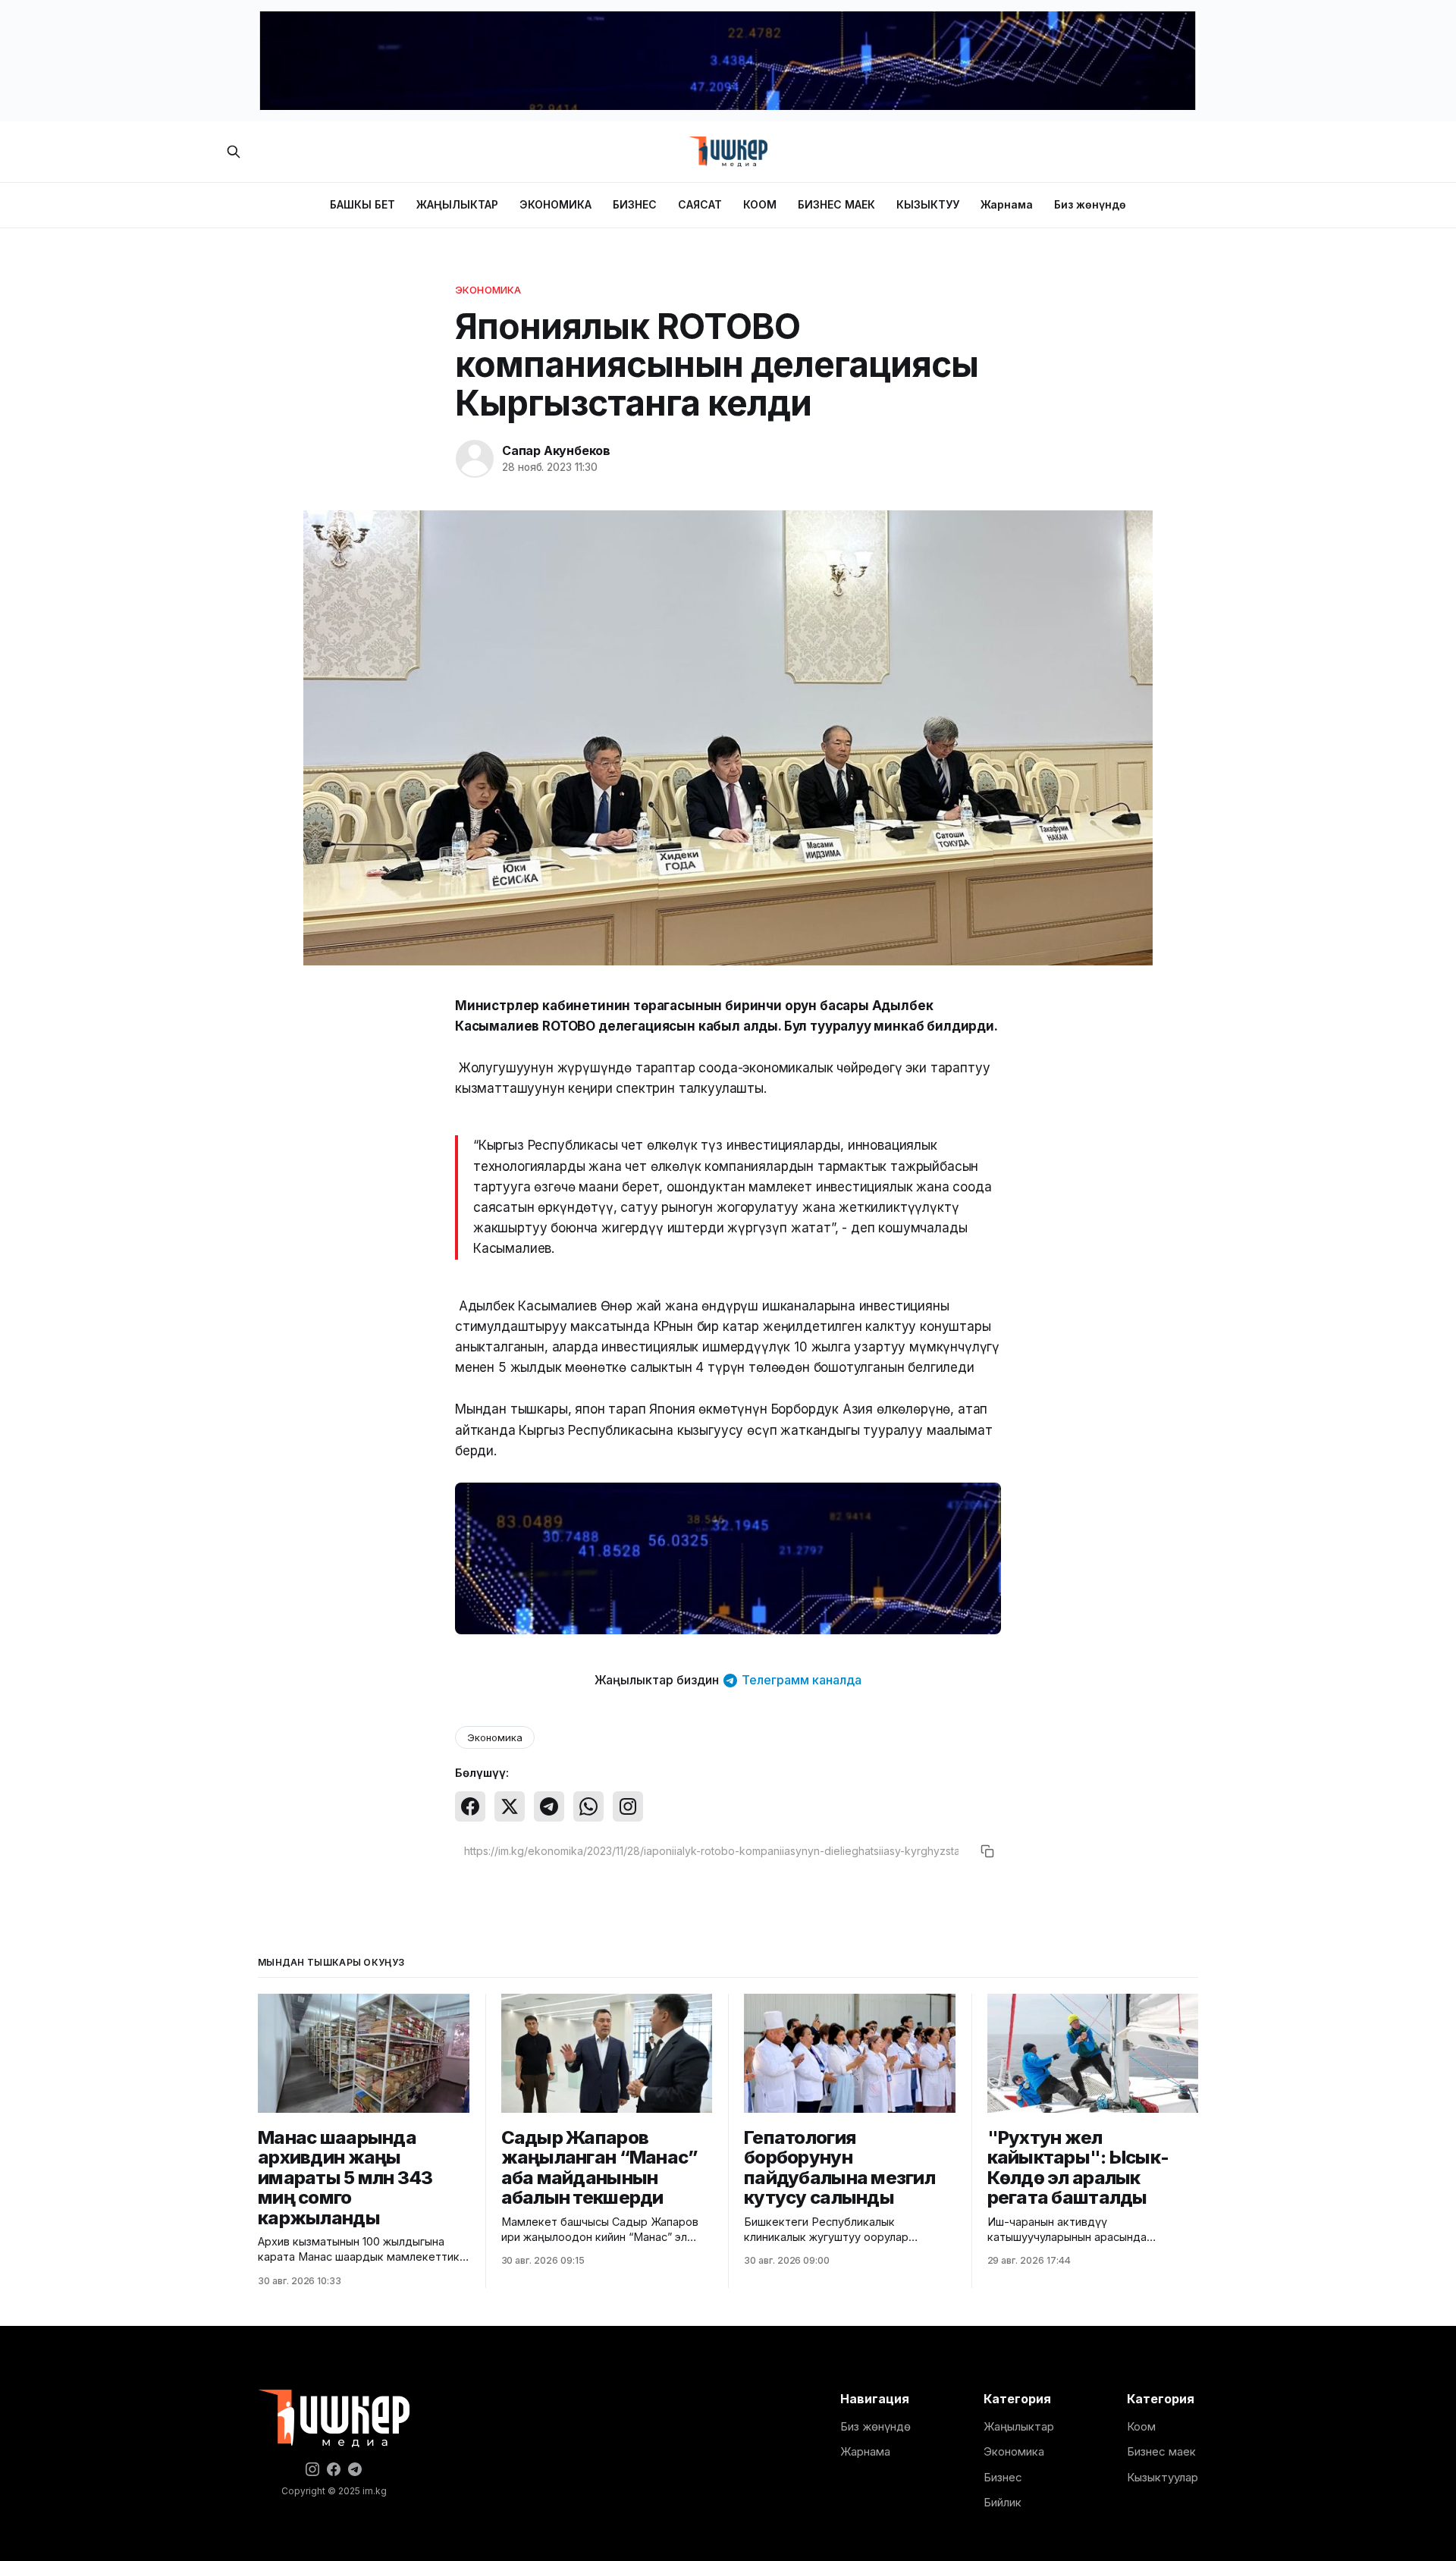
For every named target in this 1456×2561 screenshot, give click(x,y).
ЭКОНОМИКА (555, 204)
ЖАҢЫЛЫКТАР (457, 204)
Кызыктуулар (1163, 2477)
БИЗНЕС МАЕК (836, 204)
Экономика (488, 290)
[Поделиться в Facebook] (470, 1806)
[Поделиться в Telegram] (549, 1806)
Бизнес (1003, 2477)
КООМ (760, 204)
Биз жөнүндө (1090, 204)
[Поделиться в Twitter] (510, 1806)
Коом (1141, 2426)
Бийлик (1003, 2502)
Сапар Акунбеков (556, 450)
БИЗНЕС (635, 204)
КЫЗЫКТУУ (928, 204)
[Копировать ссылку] (987, 1851)
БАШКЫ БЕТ (362, 204)
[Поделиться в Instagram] (628, 1806)
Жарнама (1007, 204)
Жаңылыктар (1019, 2426)
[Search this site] (234, 152)
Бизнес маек (1161, 2451)
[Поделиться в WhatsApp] (588, 1806)
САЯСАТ (700, 204)
